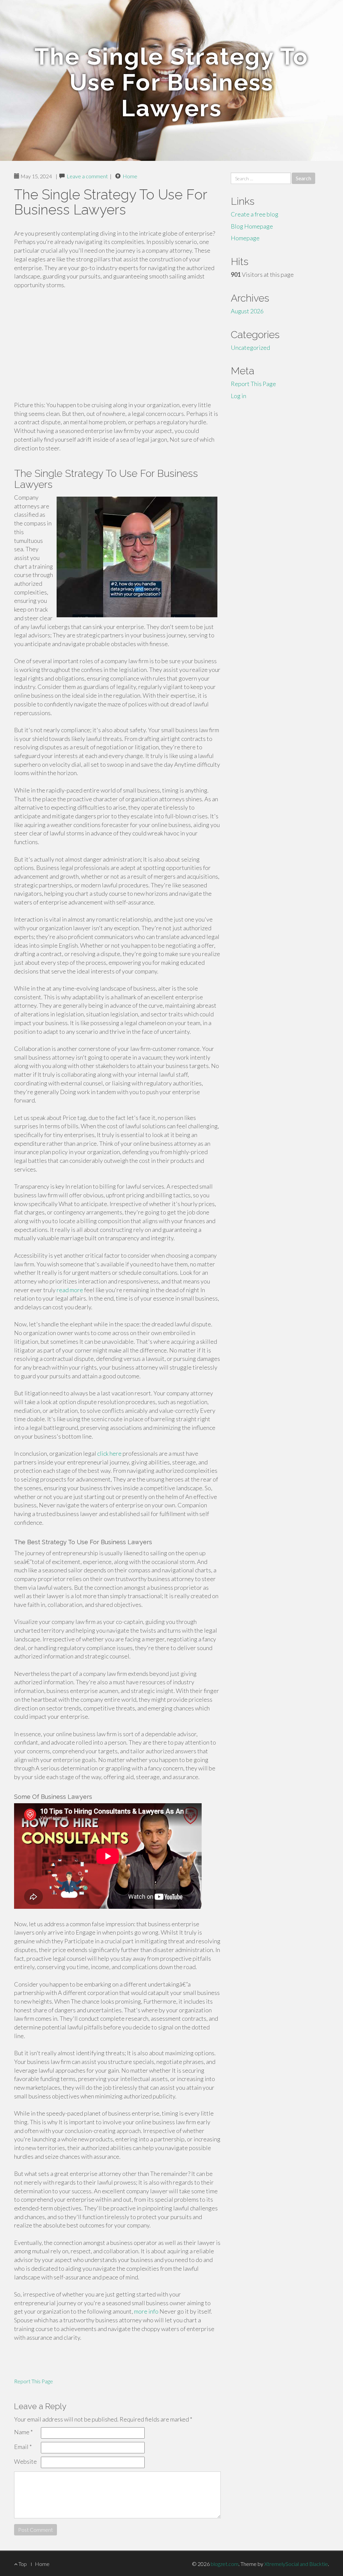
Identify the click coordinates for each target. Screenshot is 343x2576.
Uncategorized (250, 348)
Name (23, 2432)
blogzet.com (225, 2564)
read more (70, 1290)
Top (22, 2564)
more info (146, 2311)
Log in (238, 396)
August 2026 (247, 311)
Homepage (245, 238)
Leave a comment (87, 176)
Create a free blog (255, 214)
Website (25, 2461)
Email (23, 2447)
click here (109, 1453)
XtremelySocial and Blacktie (296, 2564)
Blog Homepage (252, 226)
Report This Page (33, 2381)
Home (130, 176)
